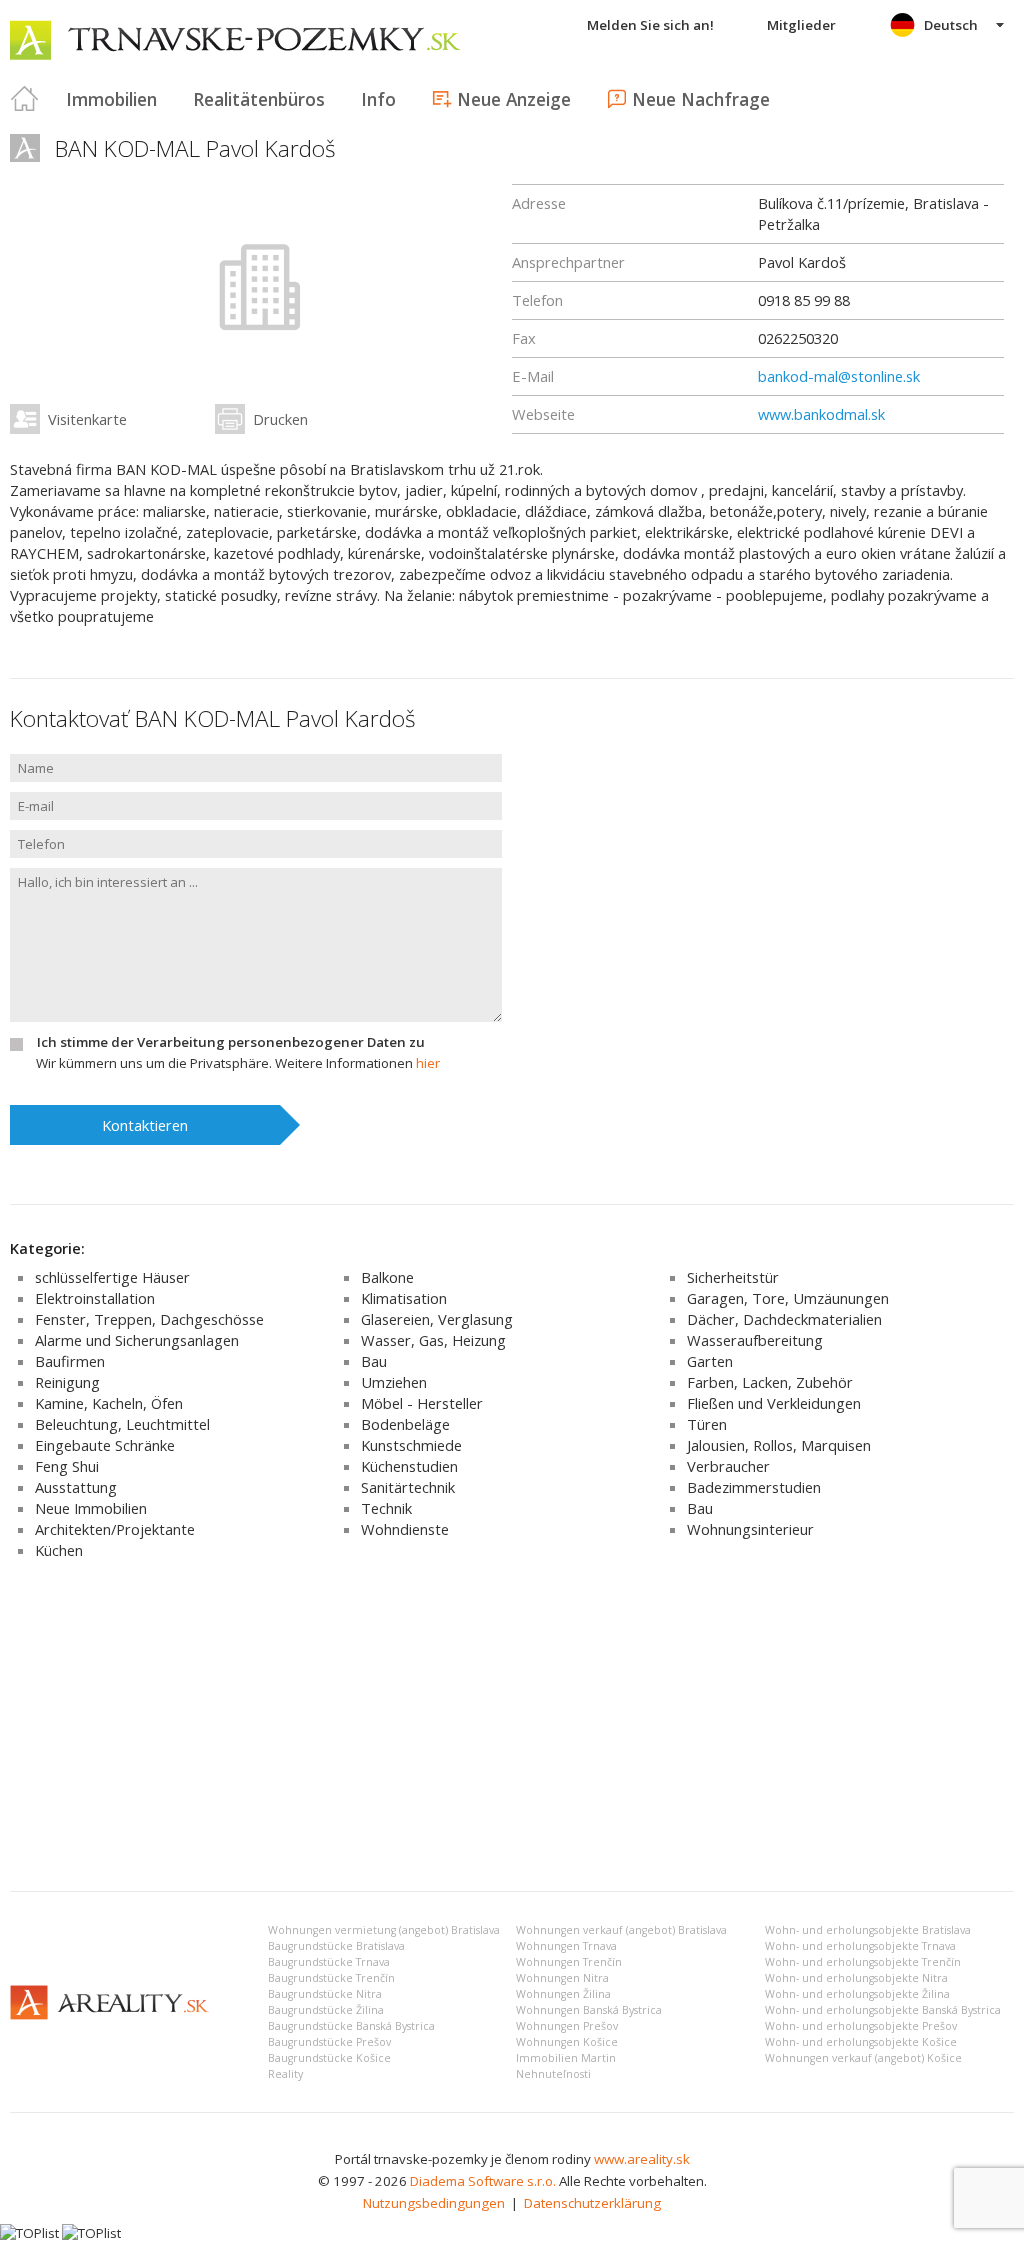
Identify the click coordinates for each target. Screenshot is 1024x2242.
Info (378, 99)
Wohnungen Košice (567, 2042)
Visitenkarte (87, 419)
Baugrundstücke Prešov (329, 2042)
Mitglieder (801, 25)
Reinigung (67, 1382)
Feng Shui (67, 1466)
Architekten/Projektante (115, 1529)
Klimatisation (404, 1298)
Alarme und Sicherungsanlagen (137, 1340)
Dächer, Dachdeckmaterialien (784, 1319)
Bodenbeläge (405, 1424)
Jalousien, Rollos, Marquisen (779, 1445)
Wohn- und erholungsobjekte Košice (861, 2042)
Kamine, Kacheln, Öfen (109, 1403)
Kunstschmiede (411, 1445)
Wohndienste (405, 1529)
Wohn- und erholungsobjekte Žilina (857, 1994)
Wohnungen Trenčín (569, 1962)
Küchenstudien (409, 1466)
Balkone (387, 1277)
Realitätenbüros (259, 99)
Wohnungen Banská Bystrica (589, 2010)
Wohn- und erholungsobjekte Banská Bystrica (883, 2010)
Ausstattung (76, 1487)
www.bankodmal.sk (821, 414)
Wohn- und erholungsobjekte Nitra (856, 1978)
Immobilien (111, 99)
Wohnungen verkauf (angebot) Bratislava (621, 1930)
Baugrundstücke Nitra (325, 1994)
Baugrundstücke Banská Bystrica (351, 2026)
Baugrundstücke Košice (329, 2058)
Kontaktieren (145, 1125)
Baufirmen (70, 1361)
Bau (374, 1361)
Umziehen (394, 1382)
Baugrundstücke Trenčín (331, 1978)
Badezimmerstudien (754, 1487)
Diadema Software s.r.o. (483, 2181)
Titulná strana (25, 99)
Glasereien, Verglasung (437, 1319)
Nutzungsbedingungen (434, 2203)
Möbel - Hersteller (422, 1403)
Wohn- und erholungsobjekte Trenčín (863, 1962)
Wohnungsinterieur (750, 1529)
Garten (710, 1361)
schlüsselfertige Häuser (112, 1277)
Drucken (280, 419)
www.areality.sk (642, 2159)
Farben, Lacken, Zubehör (770, 1382)
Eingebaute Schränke (105, 1445)
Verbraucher (728, 1466)
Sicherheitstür (733, 1277)
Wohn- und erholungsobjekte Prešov (861, 2026)
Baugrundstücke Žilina (326, 2010)
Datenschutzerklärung (592, 2203)
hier (428, 1063)
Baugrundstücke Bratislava (336, 1946)
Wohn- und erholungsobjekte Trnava (860, 1946)
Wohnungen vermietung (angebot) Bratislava (384, 1930)
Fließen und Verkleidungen (774, 1403)
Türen (707, 1424)
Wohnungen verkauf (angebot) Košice (863, 2058)
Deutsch (951, 25)
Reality (285, 2074)
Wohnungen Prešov (567, 2026)
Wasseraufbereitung (755, 1340)
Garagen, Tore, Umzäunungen (788, 1298)
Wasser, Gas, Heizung (433, 1340)
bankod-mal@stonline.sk (839, 376)
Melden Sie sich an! (650, 25)
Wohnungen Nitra (562, 1978)
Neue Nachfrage (701, 99)
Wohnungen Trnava (566, 1946)
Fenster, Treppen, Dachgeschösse (149, 1319)
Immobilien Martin (566, 2058)
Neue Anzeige (514, 99)
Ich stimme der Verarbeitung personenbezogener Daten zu (231, 1042)
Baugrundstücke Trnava (329, 1962)
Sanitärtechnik (408, 1487)
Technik (386, 1508)
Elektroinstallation (95, 1298)
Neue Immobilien (91, 1508)
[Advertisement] (512, 1726)
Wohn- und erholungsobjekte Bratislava (868, 1930)
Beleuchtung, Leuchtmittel (122, 1424)
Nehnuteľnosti (553, 2074)
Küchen (59, 1550)
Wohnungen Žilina (563, 1994)
